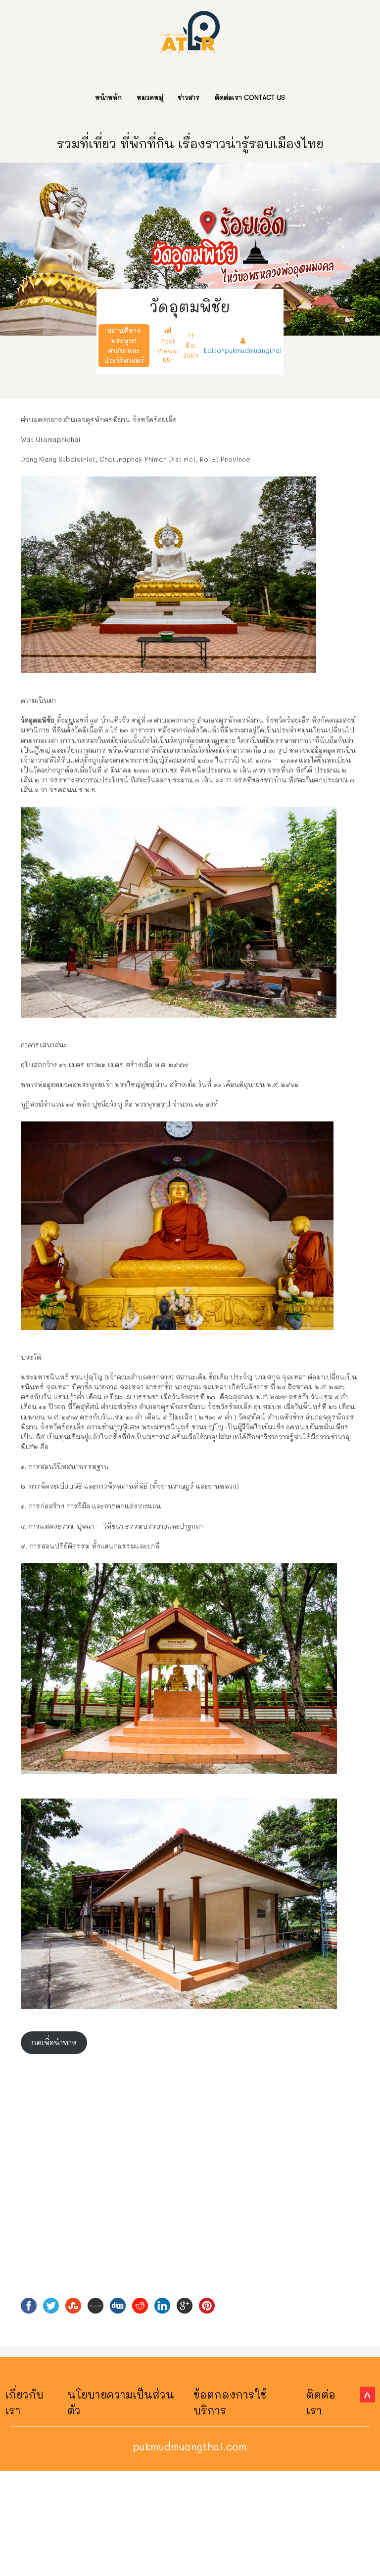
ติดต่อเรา (321, 2402)
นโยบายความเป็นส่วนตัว (121, 2402)
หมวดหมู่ (150, 97)
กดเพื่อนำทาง (54, 2042)
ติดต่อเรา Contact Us (250, 97)
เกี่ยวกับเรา (24, 2402)
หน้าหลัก (108, 97)
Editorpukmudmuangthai (243, 350)
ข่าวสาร (189, 97)
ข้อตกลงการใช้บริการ (230, 2402)
